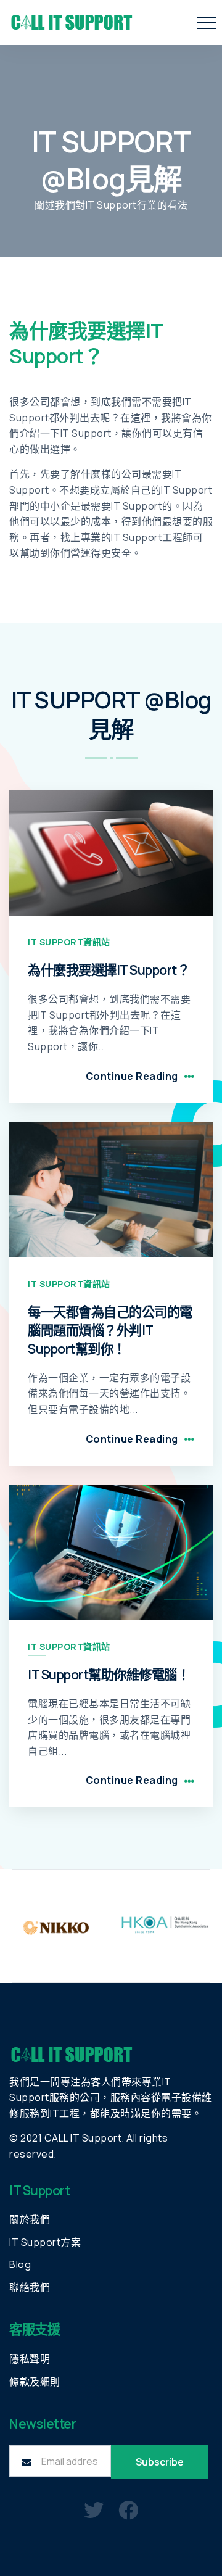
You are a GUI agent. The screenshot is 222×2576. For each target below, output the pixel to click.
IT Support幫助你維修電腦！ (109, 1674)
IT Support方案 (45, 2242)
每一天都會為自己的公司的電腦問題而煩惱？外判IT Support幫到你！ (110, 1330)
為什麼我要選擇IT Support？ (109, 970)
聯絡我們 (30, 2287)
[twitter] (94, 2509)
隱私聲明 (30, 2359)
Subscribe (160, 2462)
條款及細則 (35, 2382)
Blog (20, 2264)
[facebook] (129, 2509)
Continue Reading (132, 1076)
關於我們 (30, 2219)
